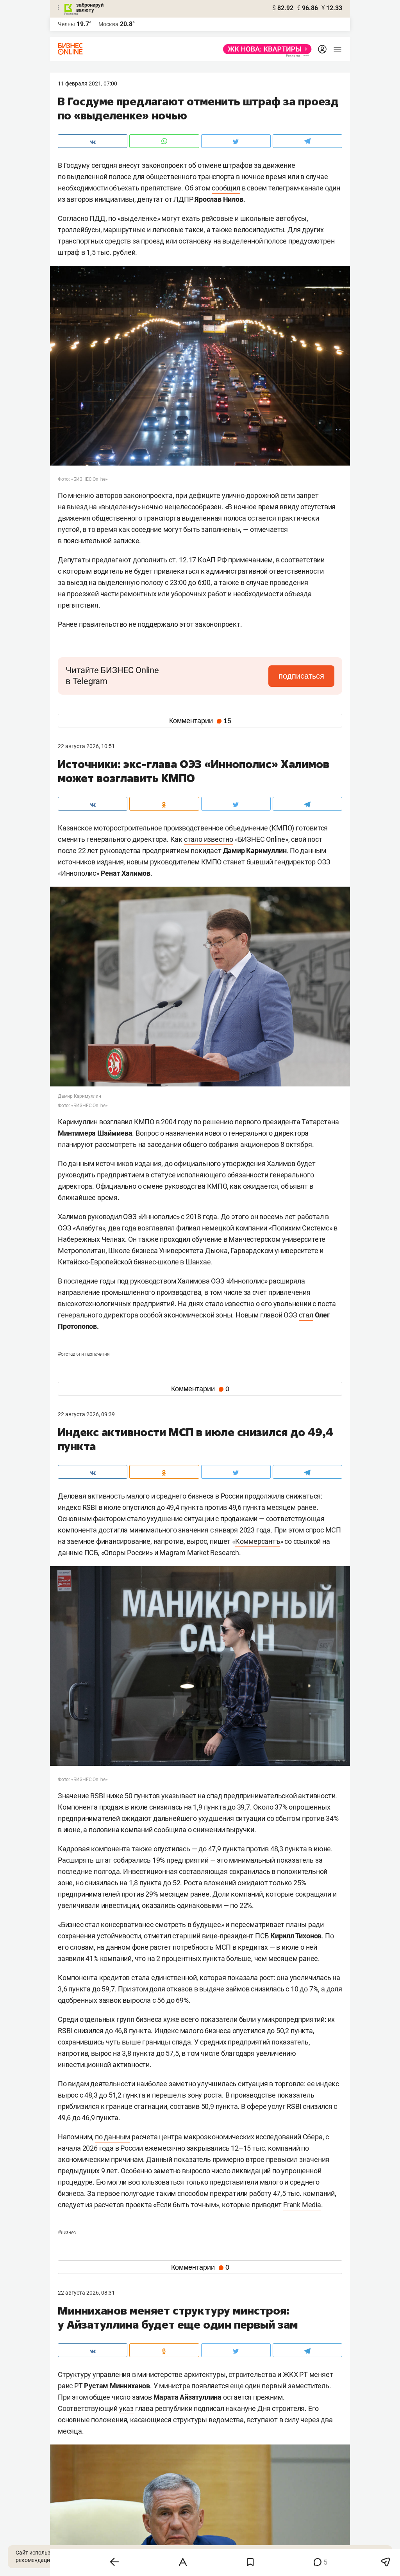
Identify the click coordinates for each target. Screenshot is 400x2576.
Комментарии (200, 721)
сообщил (226, 188)
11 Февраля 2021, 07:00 (87, 84)
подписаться (301, 676)
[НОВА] (265, 49)
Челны (66, 24)
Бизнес (67, 2233)
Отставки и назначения (84, 1354)
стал (306, 1315)
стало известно (209, 839)
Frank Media (302, 2205)
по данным (112, 2137)
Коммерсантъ (258, 1541)
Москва (108, 24)
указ (126, 2408)
